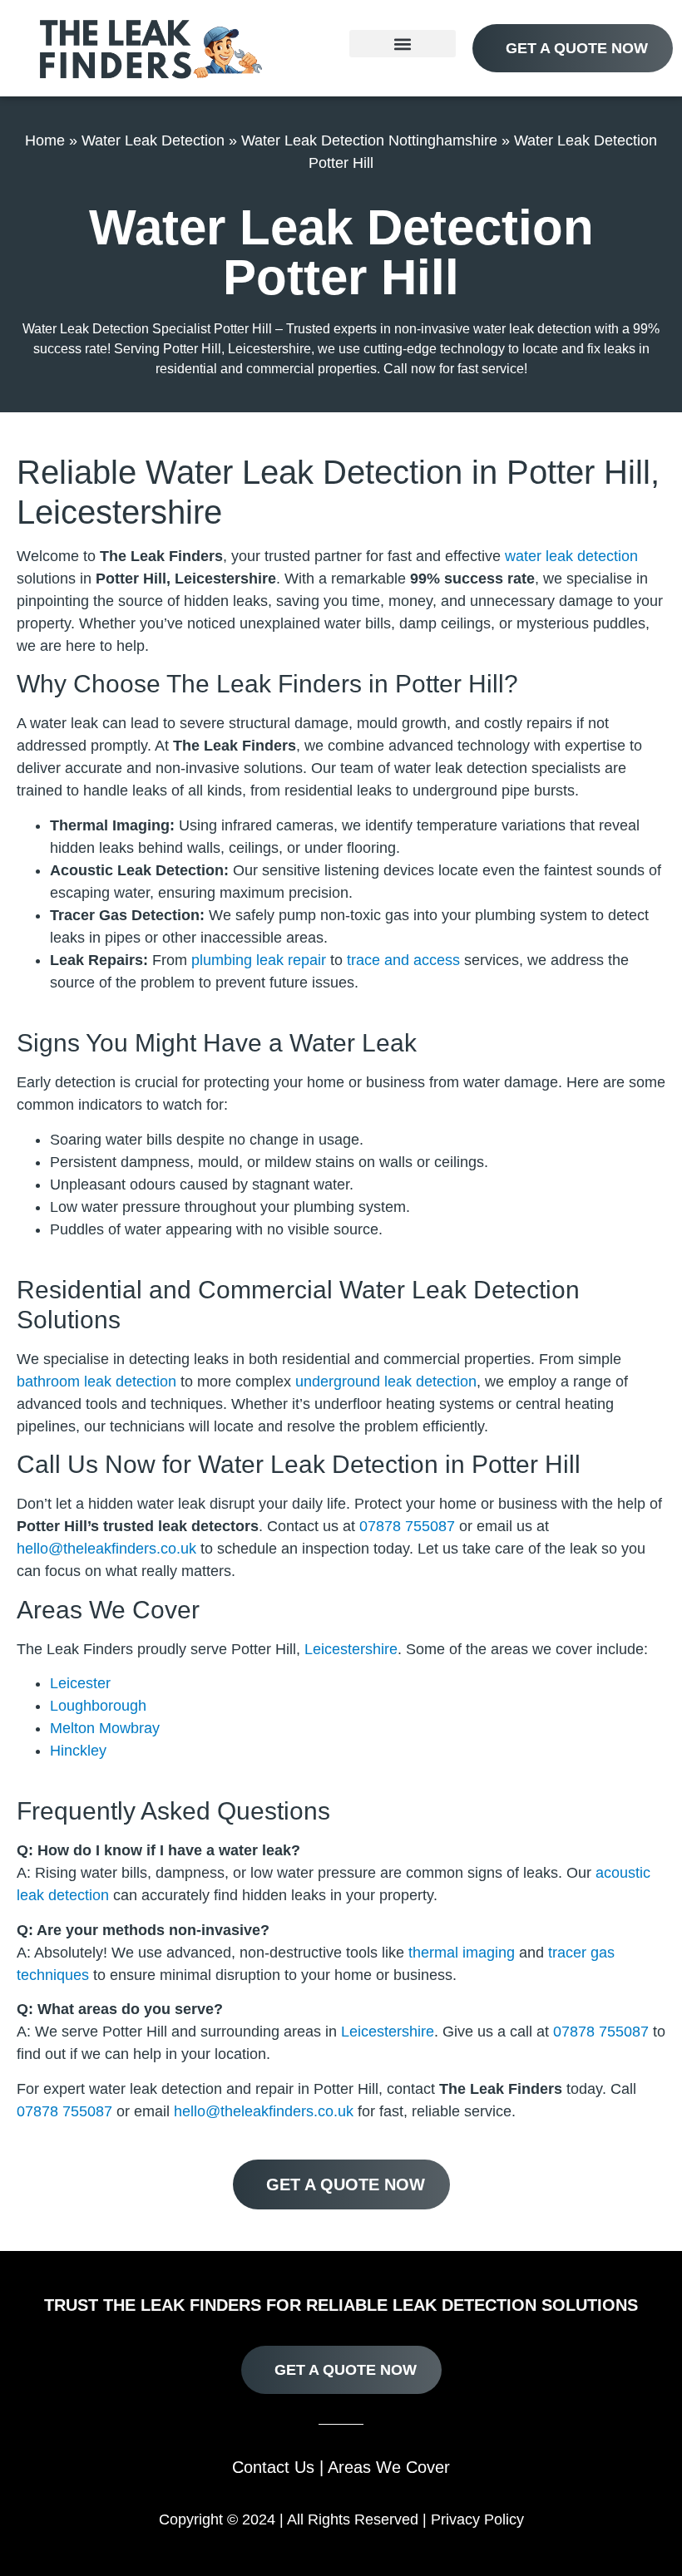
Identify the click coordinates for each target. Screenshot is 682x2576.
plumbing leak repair (259, 960)
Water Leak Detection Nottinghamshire (369, 140)
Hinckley (78, 1751)
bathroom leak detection (96, 1382)
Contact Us (273, 2467)
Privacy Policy (477, 2519)
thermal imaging (462, 1953)
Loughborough (98, 1706)
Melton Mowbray (105, 1728)
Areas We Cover (389, 2467)
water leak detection (571, 556)
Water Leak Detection (153, 140)
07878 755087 (407, 1526)
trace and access (403, 960)
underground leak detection (386, 1382)
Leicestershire (351, 1649)
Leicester (80, 1683)
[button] (403, 44)
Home (45, 140)
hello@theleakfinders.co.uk (106, 1549)
